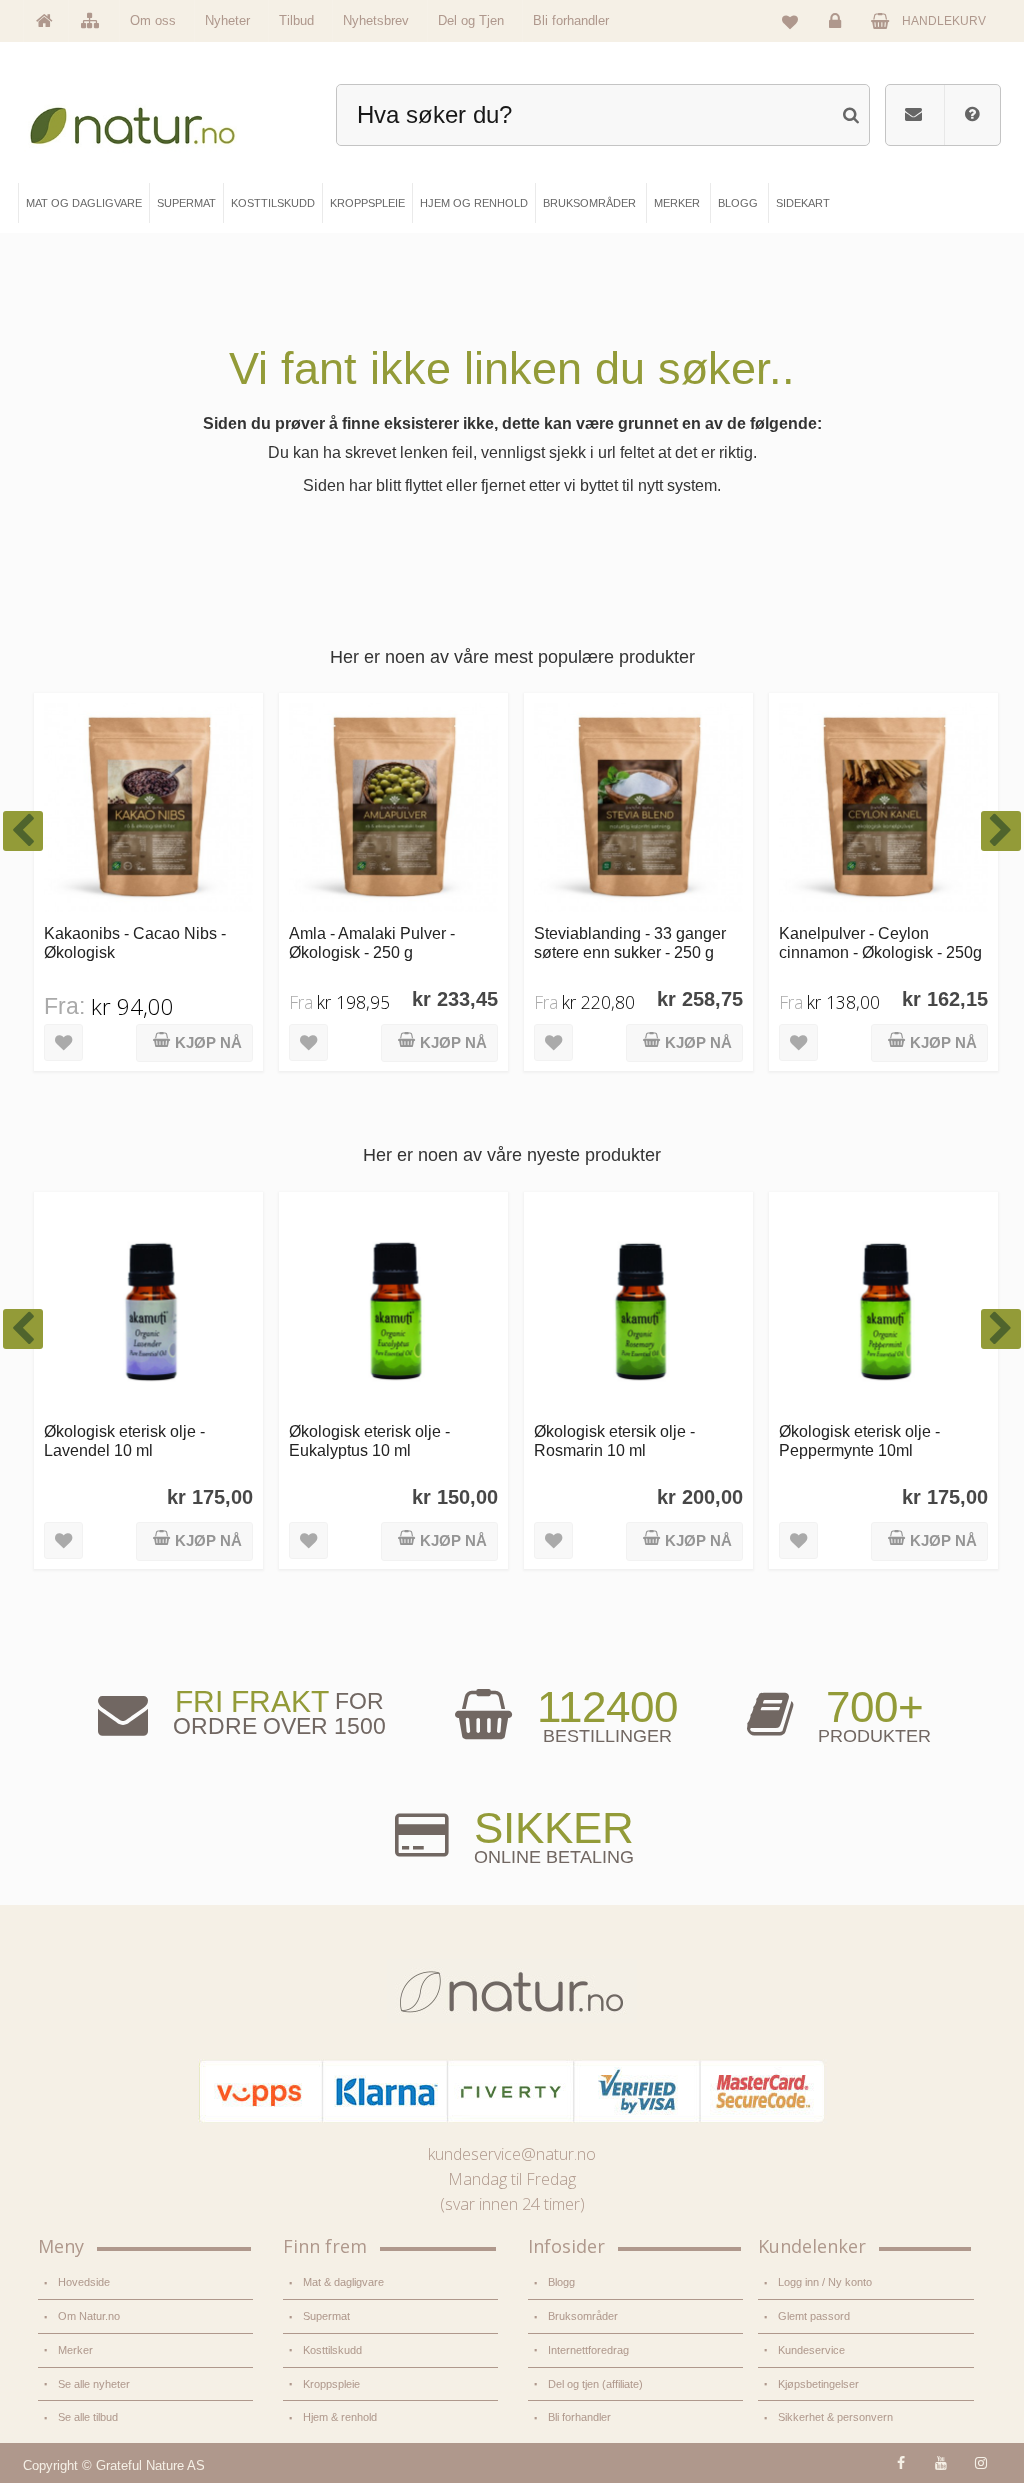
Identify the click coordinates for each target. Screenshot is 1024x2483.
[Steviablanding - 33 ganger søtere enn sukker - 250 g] (638, 807)
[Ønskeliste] (790, 21)
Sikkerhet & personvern (835, 2417)
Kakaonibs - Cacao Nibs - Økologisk (135, 942)
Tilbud (296, 20)
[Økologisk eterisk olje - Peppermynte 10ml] (883, 1306)
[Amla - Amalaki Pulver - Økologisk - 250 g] (393, 807)
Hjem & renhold (340, 2417)
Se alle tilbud (88, 2417)
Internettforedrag (588, 2350)
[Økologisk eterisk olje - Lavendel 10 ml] (148, 1306)
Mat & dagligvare (343, 2282)
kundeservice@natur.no (512, 2154)
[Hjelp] (972, 115)
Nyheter (227, 20)
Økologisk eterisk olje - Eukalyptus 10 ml (369, 1440)
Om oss (153, 20)
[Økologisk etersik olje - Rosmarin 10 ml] (638, 1306)
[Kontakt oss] (913, 115)
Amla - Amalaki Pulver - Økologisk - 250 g (372, 942)
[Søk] (850, 112)
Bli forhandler (571, 20)
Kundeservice (811, 2350)
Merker (75, 2350)
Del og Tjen (471, 20)
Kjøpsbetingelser (818, 2384)
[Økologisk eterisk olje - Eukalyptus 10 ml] (393, 1306)
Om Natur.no (89, 2316)
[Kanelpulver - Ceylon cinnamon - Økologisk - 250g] (883, 807)
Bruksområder (583, 2316)
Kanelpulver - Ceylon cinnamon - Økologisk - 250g (880, 942)
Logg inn (838, 36)
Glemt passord (814, 2316)
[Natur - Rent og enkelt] (145, 120)
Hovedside (84, 2282)
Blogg (561, 2282)
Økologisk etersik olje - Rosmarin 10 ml (614, 1440)
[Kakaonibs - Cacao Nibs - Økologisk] (148, 807)
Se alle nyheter (94, 2384)
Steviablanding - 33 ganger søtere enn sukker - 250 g (630, 942)
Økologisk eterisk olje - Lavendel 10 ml (124, 1440)
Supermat (326, 2316)
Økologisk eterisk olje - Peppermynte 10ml (859, 1440)
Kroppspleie (331, 2384)
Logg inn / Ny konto (825, 2282)
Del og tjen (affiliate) (595, 2384)
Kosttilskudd (332, 2350)
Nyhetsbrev (376, 20)
